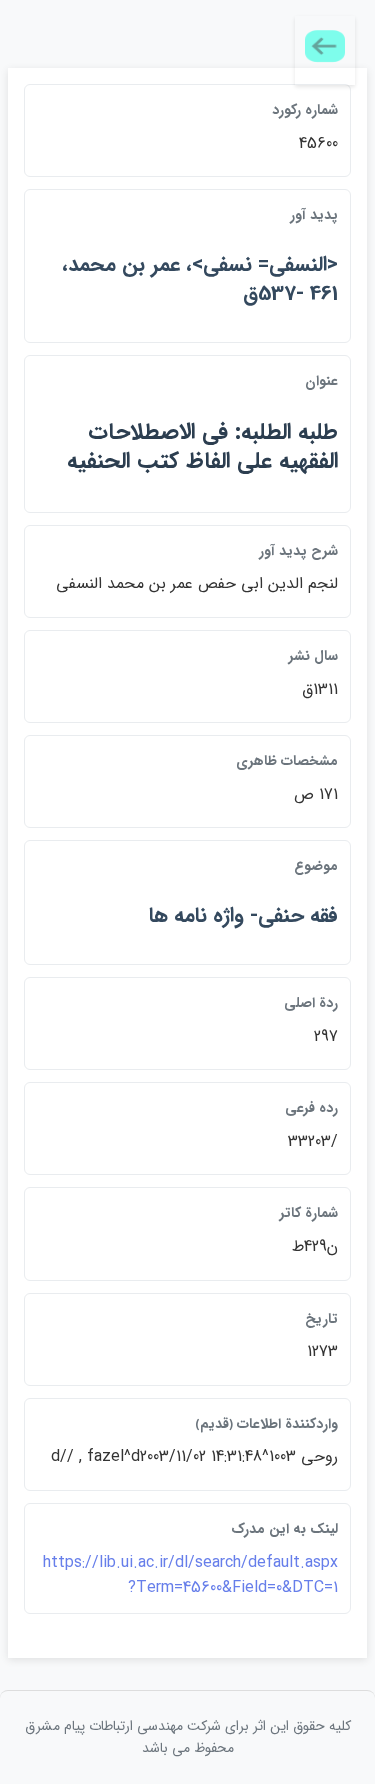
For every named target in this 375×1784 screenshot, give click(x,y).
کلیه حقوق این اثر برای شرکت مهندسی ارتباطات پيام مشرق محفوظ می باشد (188, 1737)
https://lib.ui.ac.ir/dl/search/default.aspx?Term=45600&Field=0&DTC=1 (190, 1575)
